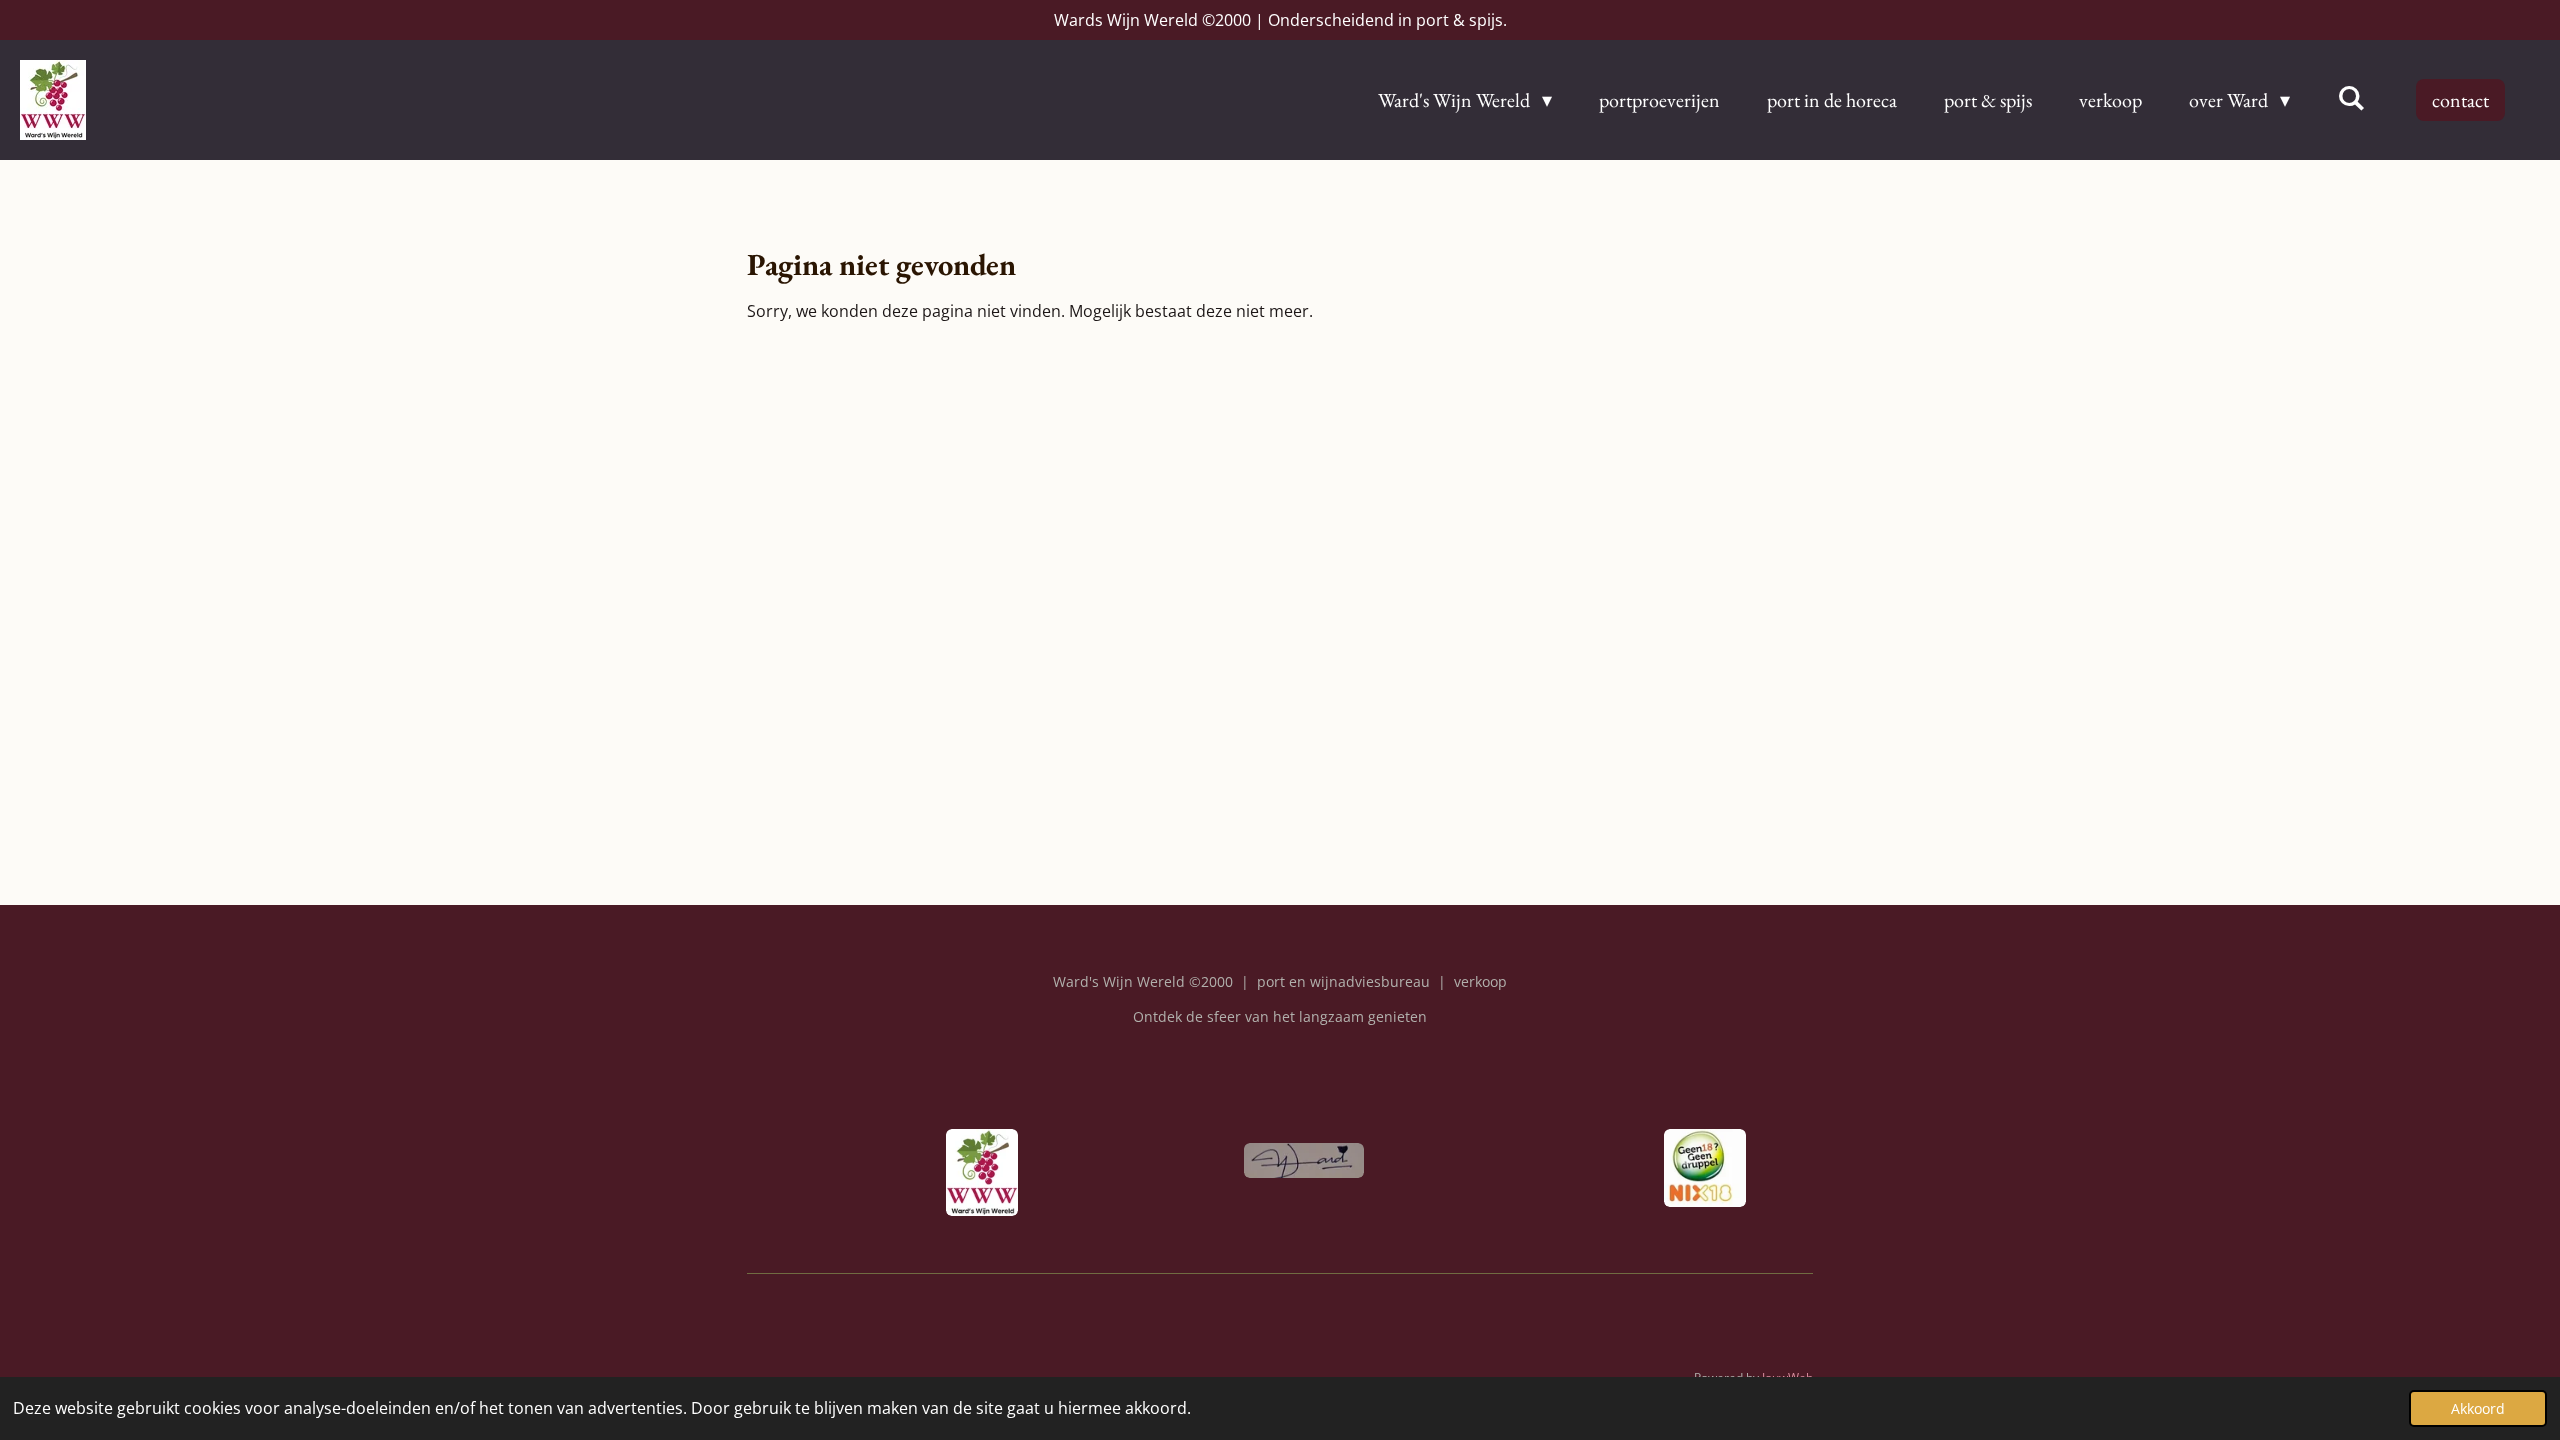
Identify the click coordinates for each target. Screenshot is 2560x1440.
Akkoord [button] (2478, 1408)
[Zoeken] (2351, 98)
